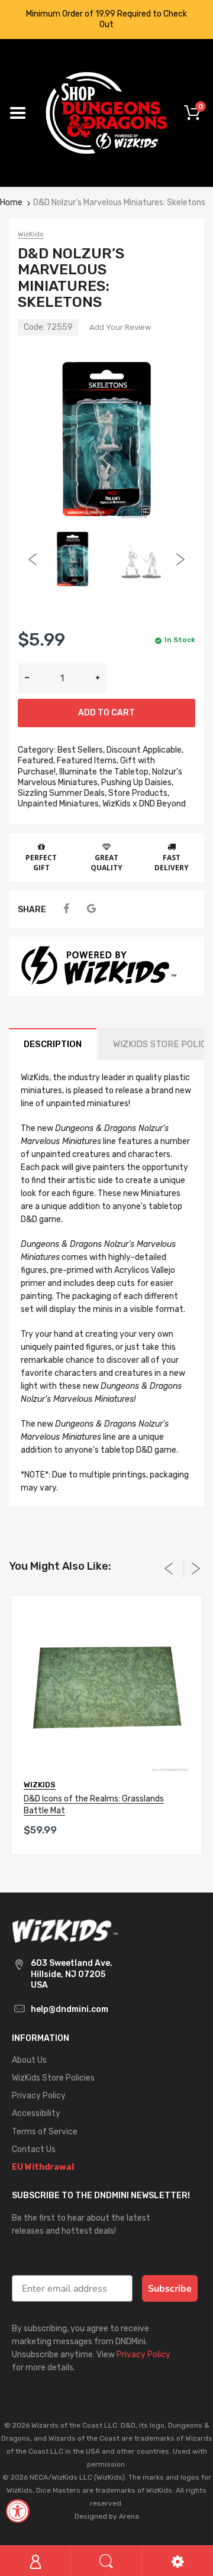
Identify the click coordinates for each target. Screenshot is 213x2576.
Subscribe (170, 2289)
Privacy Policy (143, 2355)
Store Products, (139, 793)
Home (11, 202)
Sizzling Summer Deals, (62, 793)
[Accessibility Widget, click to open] (18, 2511)
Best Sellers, (81, 750)
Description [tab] (53, 1044)
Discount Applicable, (145, 750)
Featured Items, (88, 761)
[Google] (91, 909)
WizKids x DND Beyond (144, 804)
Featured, (36, 761)
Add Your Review (120, 327)
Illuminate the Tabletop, (105, 772)
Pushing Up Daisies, (137, 782)
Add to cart (106, 713)
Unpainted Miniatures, (59, 804)
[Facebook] (66, 909)
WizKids (31, 234)
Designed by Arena (107, 2516)
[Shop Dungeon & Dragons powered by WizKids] (106, 113)
